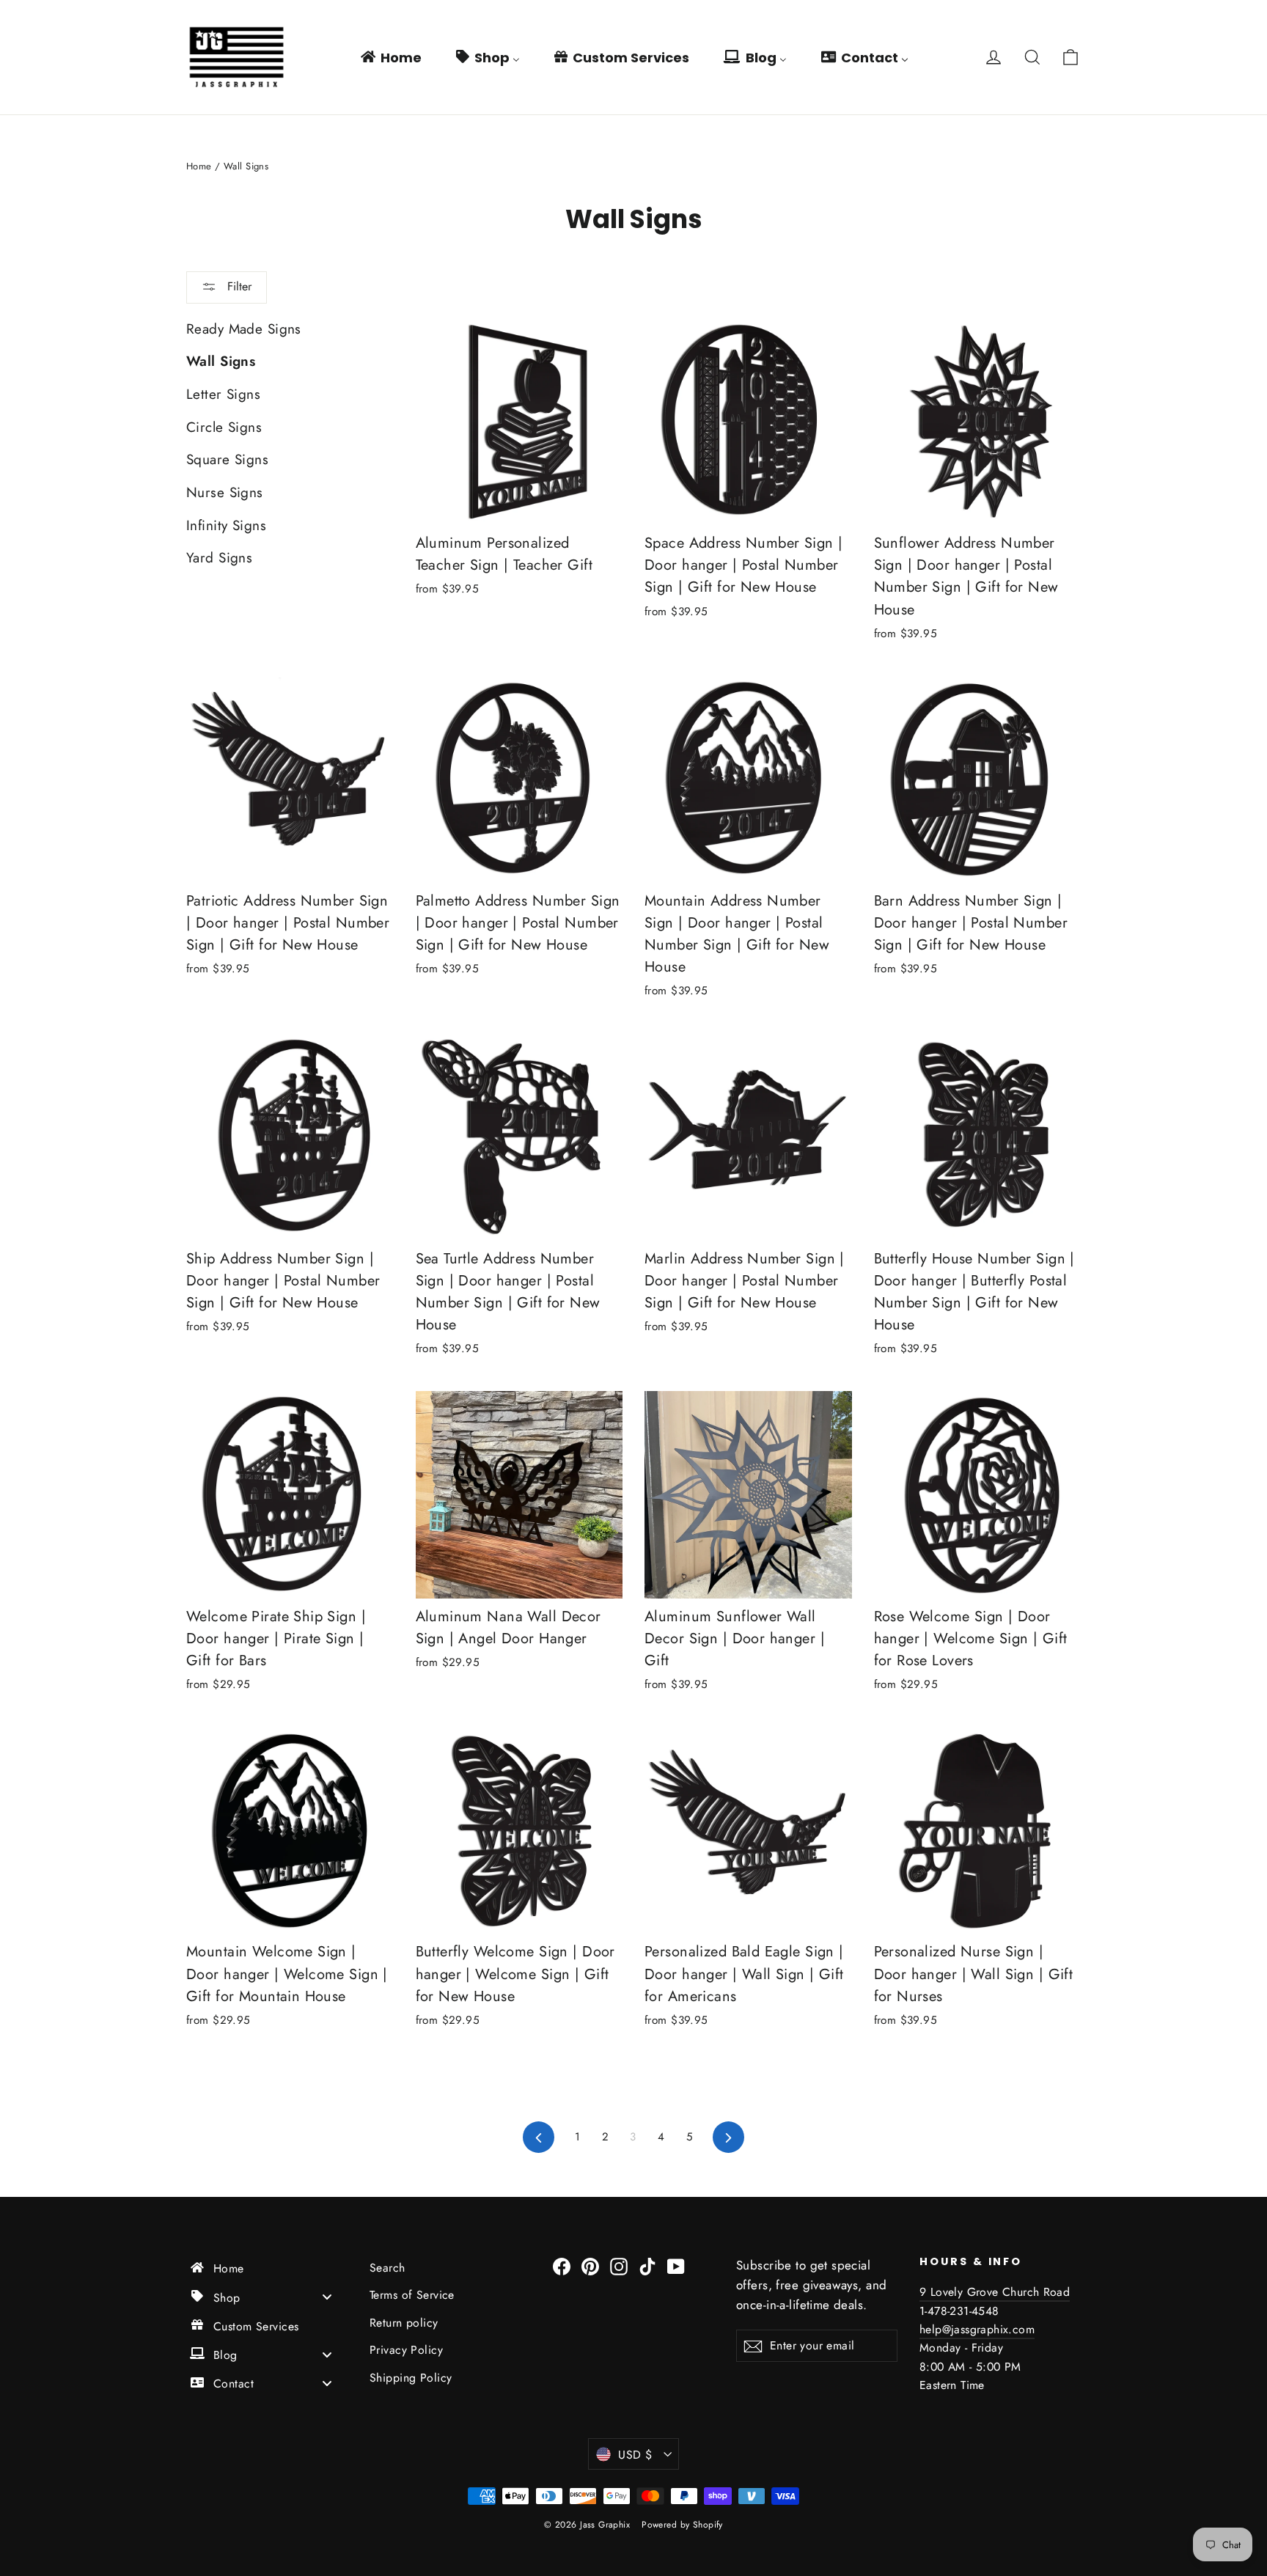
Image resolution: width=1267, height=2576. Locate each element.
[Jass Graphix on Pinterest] (590, 2265)
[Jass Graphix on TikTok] (647, 2265)
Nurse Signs (225, 492)
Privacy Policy (406, 2350)
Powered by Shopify (682, 2525)
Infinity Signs (226, 525)
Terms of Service (412, 2295)
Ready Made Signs (244, 329)
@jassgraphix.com (988, 2329)
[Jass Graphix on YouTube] (676, 2265)
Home (199, 166)
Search (388, 2268)
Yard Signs (219, 558)
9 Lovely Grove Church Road (995, 2292)
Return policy (404, 2323)
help (931, 2329)
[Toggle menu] (327, 2297)
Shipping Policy (411, 2378)
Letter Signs (223, 394)
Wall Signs (221, 361)
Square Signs (227, 459)
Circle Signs (224, 427)
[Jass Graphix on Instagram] (619, 2265)
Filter (238, 286)
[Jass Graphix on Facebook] (562, 2265)
